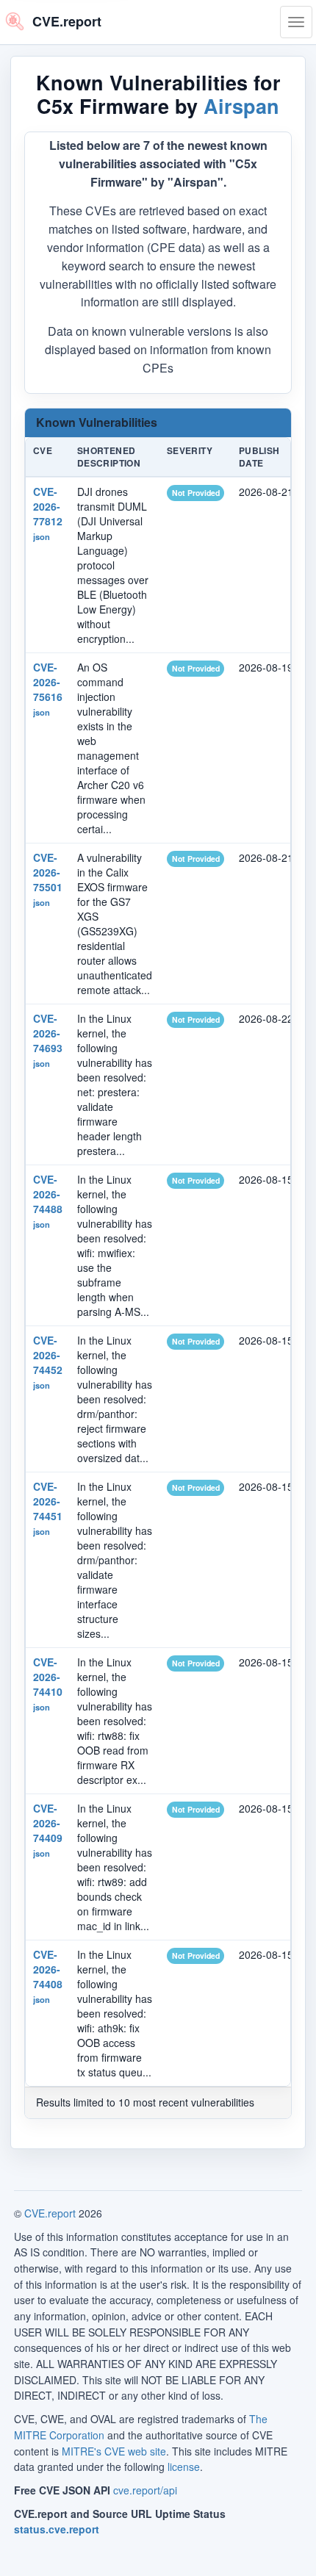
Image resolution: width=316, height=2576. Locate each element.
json (42, 536)
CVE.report (50, 2213)
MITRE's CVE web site (114, 2451)
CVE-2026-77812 (48, 506)
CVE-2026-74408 (48, 1969)
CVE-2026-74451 (48, 1501)
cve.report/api (145, 2490)
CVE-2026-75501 (48, 872)
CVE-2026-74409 (48, 1823)
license (184, 2467)
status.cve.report (57, 2529)
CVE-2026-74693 (48, 1033)
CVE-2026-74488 (48, 1194)
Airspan (241, 106)
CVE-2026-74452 (48, 1355)
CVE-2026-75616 (48, 682)
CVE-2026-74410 (48, 1677)
